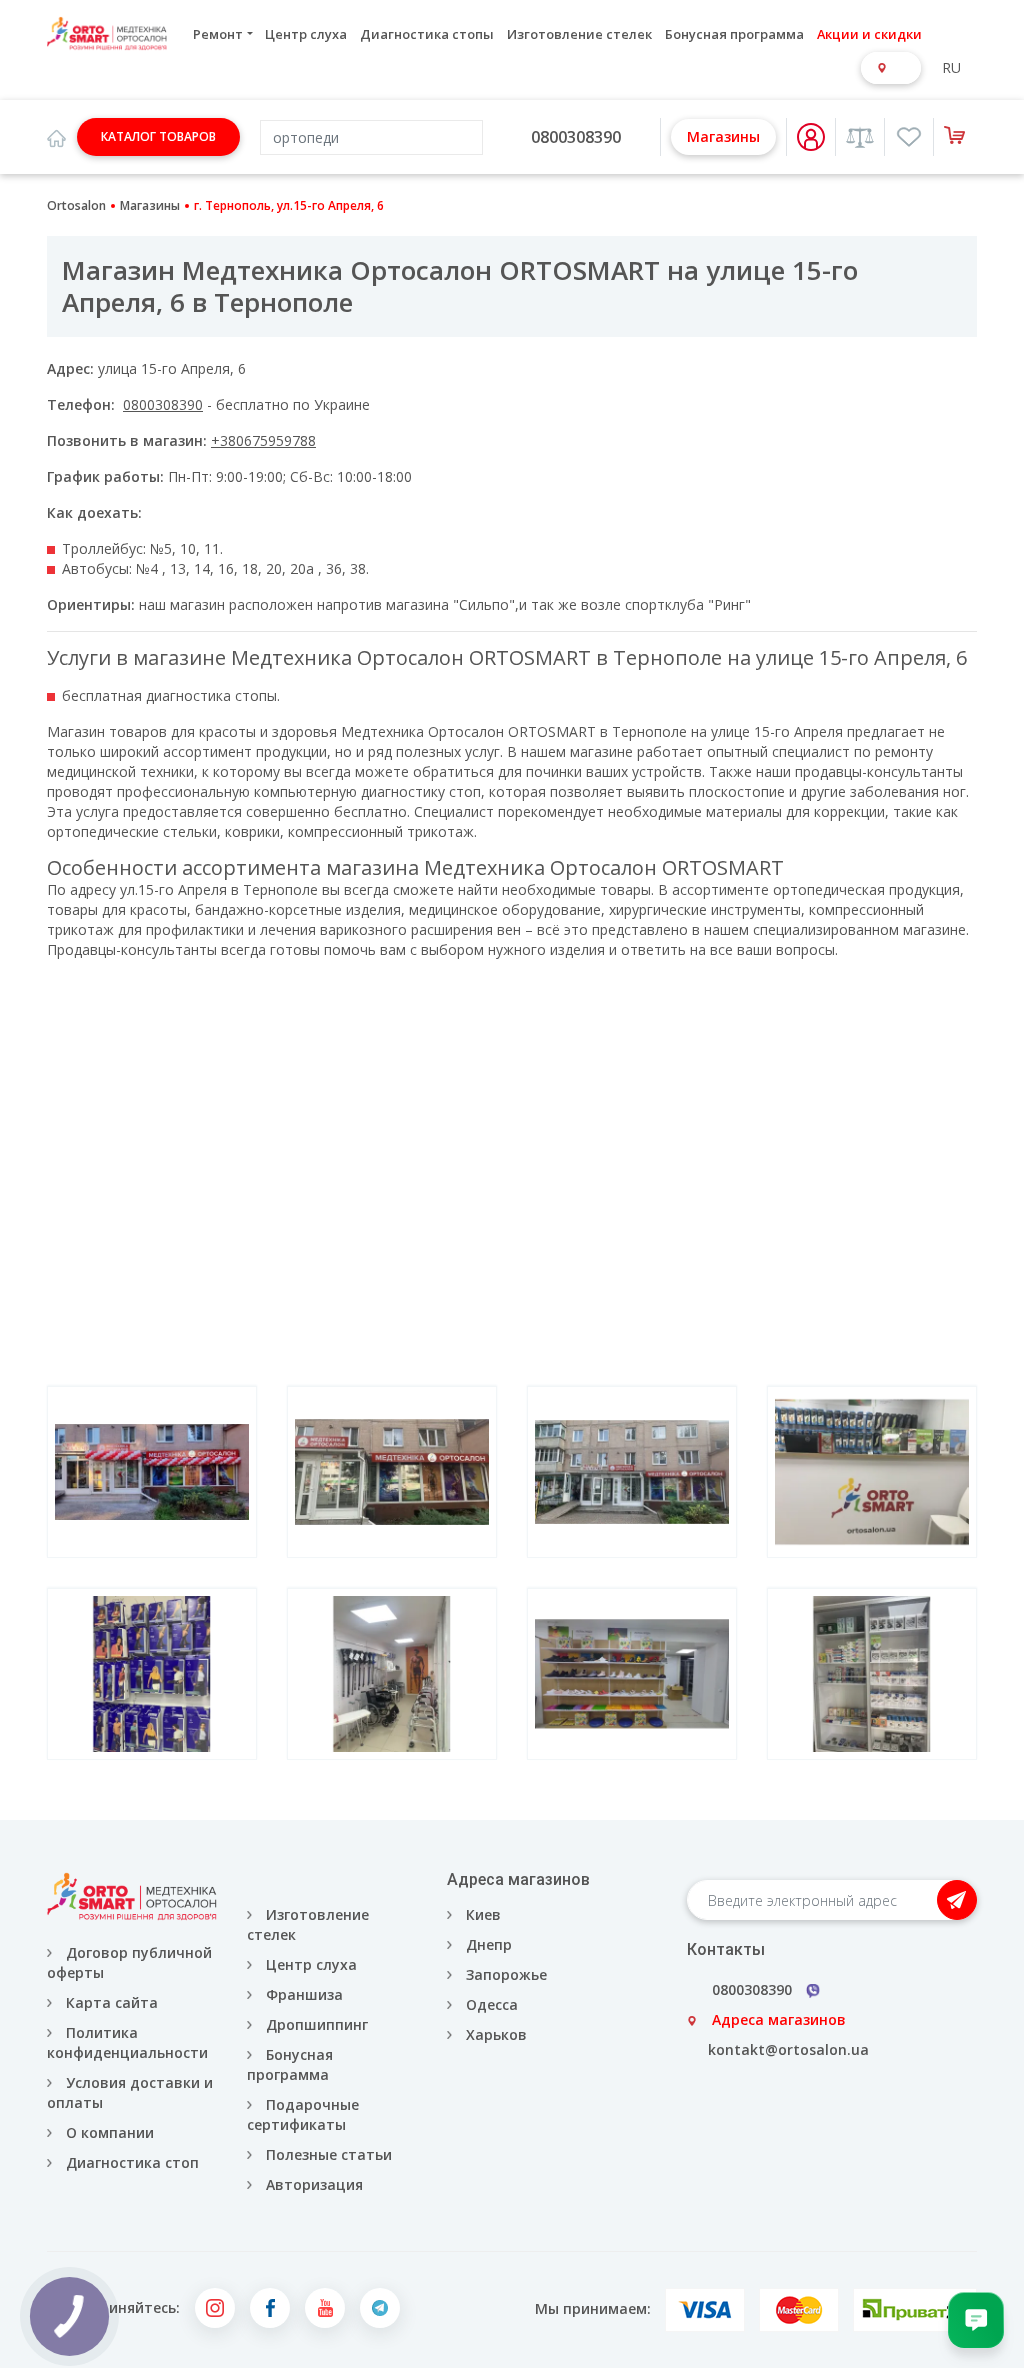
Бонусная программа (734, 34)
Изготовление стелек (579, 34)
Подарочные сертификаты (303, 2114)
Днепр (489, 1944)
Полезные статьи (329, 2154)
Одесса (492, 2004)
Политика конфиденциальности (127, 2042)
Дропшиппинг (317, 2024)
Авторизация (312, 2184)
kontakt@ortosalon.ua (788, 2049)
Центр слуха (306, 34)
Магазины (723, 136)
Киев (483, 1914)
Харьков (496, 2034)
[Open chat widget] (976, 2320)
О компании (110, 2132)
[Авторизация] (811, 137)
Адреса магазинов (779, 2019)
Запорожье (506, 1974)
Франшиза (304, 1994)
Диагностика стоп (132, 2162)
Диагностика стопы (427, 34)
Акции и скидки (869, 34)
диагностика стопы (211, 695)
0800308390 (576, 137)
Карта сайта (112, 2002)
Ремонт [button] (218, 34)
